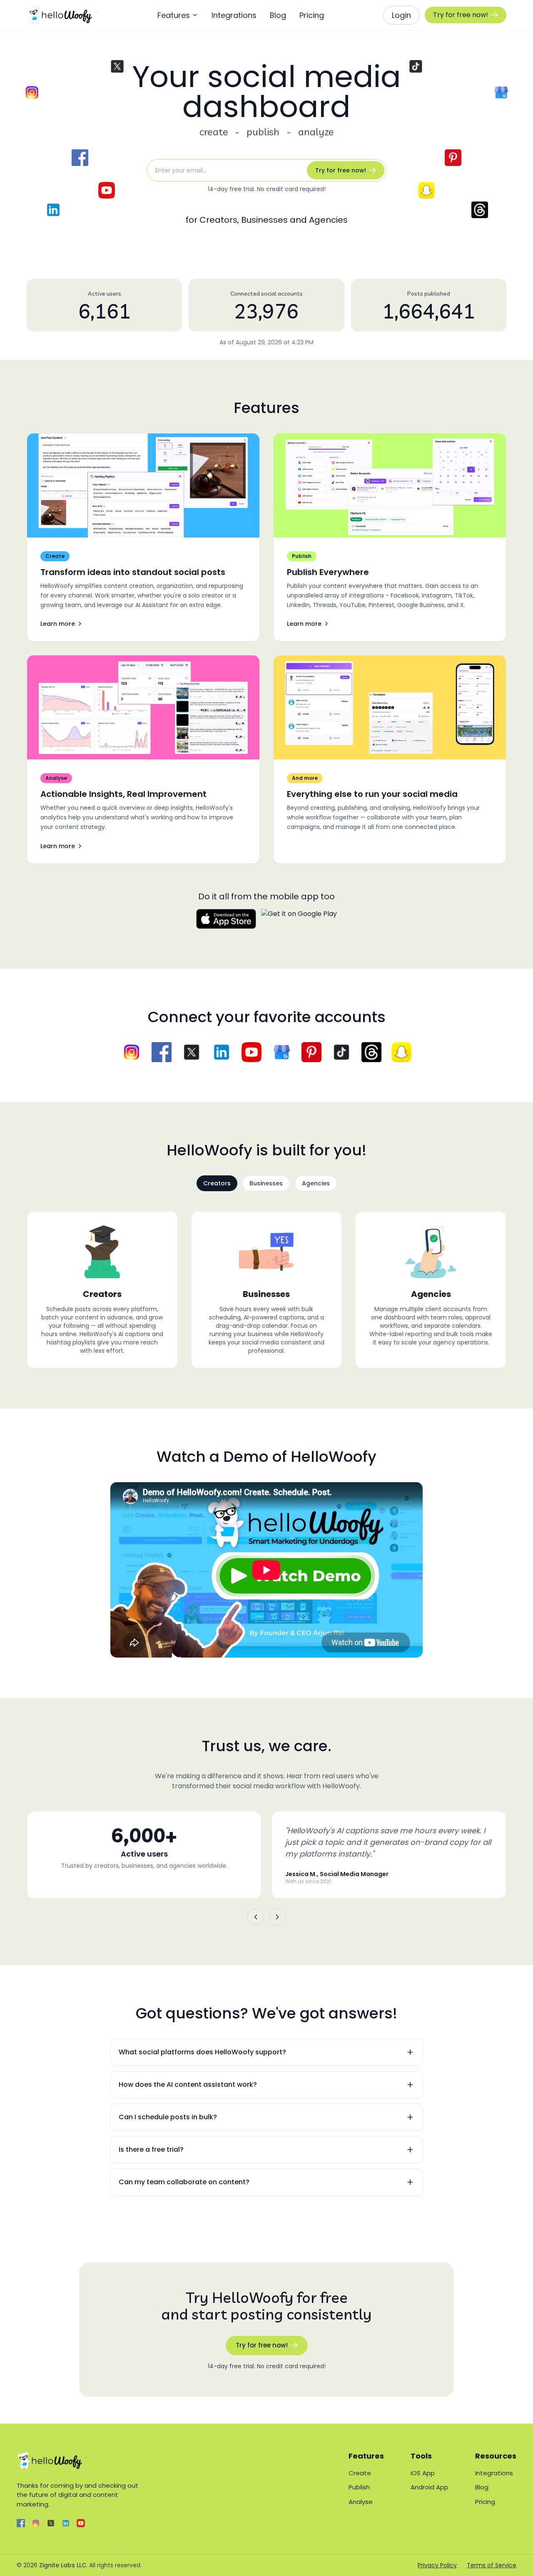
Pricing (312, 15)
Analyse (361, 2502)
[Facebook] (21, 2523)
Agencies (316, 1183)
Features (174, 15)
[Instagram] (36, 2523)
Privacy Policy (437, 2565)
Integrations (234, 15)
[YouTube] (81, 2523)
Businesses (266, 1183)
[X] (51, 2523)
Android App (430, 2487)
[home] (62, 15)
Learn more (58, 624)
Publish (359, 2487)
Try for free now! (461, 15)
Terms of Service (492, 2565)
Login (401, 15)
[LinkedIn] (66, 2523)
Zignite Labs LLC (63, 2565)
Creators (217, 1183)
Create (360, 2473)
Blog (278, 15)
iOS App (423, 2473)
